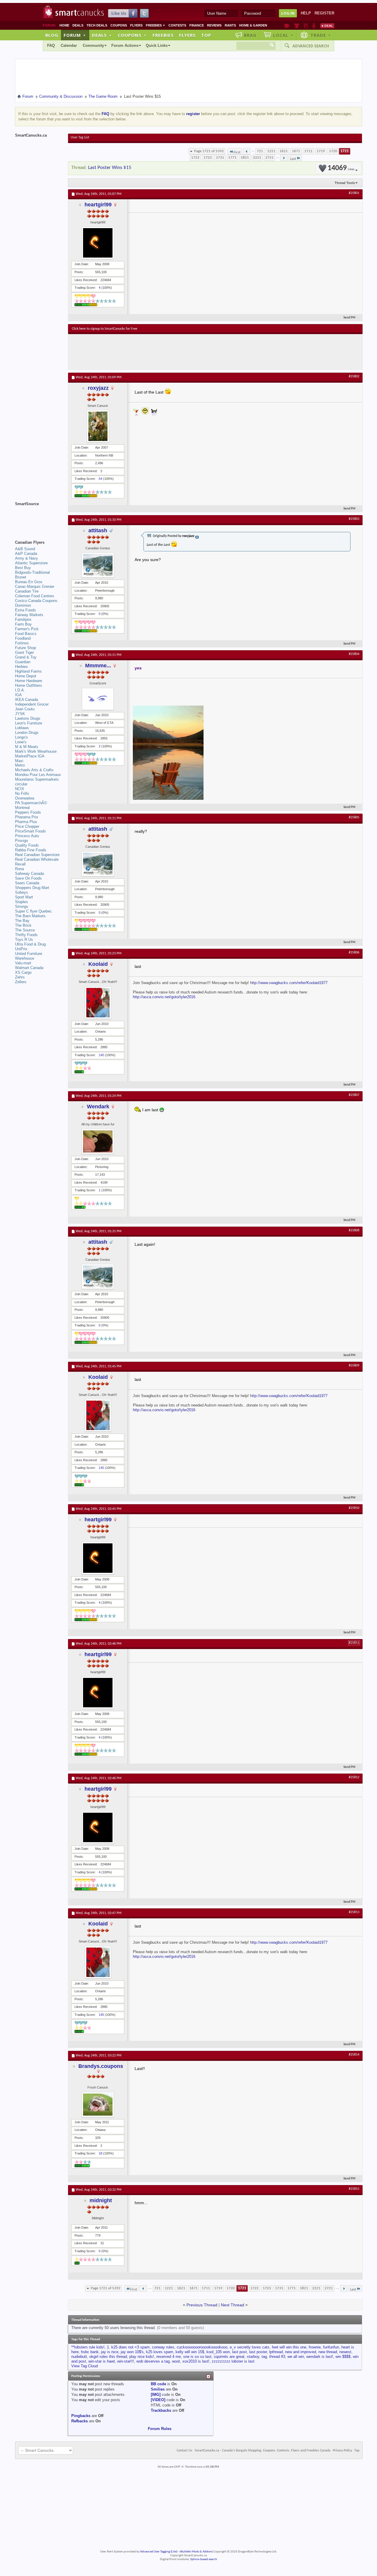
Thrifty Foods (26, 935)
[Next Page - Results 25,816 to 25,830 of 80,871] (284, 158)
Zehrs (20, 977)
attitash (98, 530)
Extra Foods (25, 610)
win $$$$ (343, 2357)
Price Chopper (27, 826)
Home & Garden (253, 25)
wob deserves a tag (153, 2361)
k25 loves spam (160, 2352)
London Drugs (27, 733)
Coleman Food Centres (35, 596)
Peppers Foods (28, 812)
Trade (321, 35)
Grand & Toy (26, 657)
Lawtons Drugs (28, 718)
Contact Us (185, 2451)
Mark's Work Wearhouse (36, 751)
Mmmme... (98, 666)
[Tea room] (287, 26)
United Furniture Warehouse (29, 956)
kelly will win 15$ (190, 2352)
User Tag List (80, 137)
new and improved (301, 2352)
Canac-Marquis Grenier (35, 587)
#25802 (354, 376)
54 (100, 479)
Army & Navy (27, 558)
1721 (345, 151)
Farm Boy (23, 624)
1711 (308, 151)
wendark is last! (320, 2357)
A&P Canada (26, 554)
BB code (158, 2384)
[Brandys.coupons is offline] (98, 2105)
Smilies (158, 2389)
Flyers (136, 25)
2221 (257, 158)
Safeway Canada (29, 874)
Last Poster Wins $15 (110, 168)
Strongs (22, 907)
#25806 (354, 953)
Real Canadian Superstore (37, 855)
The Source (25, 930)
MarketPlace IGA (30, 756)
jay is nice (110, 2352)
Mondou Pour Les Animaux (38, 775)
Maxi (19, 761)
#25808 (354, 1230)
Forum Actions (125, 45)
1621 (284, 151)
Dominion (23, 605)
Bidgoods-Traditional (32, 572)
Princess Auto (27, 836)
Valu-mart (23, 963)
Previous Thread (202, 2305)
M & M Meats (27, 747)
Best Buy (23, 568)
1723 (208, 158)
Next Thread (233, 2305)
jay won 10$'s (132, 2352)
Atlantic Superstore (31, 563)
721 (260, 151)
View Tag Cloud (85, 2366)
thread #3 (277, 2357)
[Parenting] (314, 26)
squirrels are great (229, 2357)
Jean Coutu (25, 709)
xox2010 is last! (196, 2361)
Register (324, 13)
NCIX (20, 789)
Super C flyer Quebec (33, 911)
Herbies (22, 667)
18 (100, 2153)
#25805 (354, 817)
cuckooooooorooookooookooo (202, 2347)
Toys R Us (24, 939)
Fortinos (22, 643)
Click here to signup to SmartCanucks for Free (105, 329)
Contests (177, 25)
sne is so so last (197, 2357)
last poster (258, 2352)
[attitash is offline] (98, 565)
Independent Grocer (32, 704)
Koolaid (98, 964)
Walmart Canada (29, 968)
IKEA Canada (27, 700)
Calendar (69, 45)
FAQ (51, 45)
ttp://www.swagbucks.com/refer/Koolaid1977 (290, 983)
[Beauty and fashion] (297, 26)
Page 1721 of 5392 (209, 151)
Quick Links (157, 45)
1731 (220, 158)
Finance (197, 25)
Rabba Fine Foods (31, 850)
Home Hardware (29, 681)
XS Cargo (23, 972)
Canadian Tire (27, 591)
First (237, 152)
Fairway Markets (29, 615)
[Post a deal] (327, 26)
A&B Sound (25, 549)
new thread (328, 2352)
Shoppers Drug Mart (32, 888)
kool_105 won (218, 2352)
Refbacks (80, 2421)
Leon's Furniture (29, 723)
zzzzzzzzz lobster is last (233, 2361)
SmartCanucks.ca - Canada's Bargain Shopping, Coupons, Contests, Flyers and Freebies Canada (263, 2451)
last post (239, 2352)
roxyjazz (98, 388)
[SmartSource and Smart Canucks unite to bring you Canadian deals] (39, 517)
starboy (253, 2357)
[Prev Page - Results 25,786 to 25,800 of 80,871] (247, 151)
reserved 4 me (169, 2357)
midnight (101, 2200)
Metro (20, 765)
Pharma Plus (26, 822)
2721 (269, 158)
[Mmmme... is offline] (98, 699)
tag (264, 2357)
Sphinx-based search (204, 2559)
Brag (250, 35)
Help (306, 13)
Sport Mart (24, 897)
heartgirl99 (98, 205)
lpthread (276, 2352)
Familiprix (23, 619)
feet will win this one (289, 2347)
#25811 (354, 1643)
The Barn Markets (30, 916)
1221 (271, 151)
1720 (333, 151)
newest (345, 2352)
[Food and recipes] (306, 26)
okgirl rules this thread (108, 2357)
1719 (321, 151)
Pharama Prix (27, 817)
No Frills (22, 793)
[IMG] (156, 2395)
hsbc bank (90, 2352)
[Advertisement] (180, 352)
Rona (19, 869)
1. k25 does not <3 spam (128, 2347)
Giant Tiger (24, 652)
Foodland (23, 638)
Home (64, 25)
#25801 (354, 193)
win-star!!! (126, 2361)
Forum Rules (160, 2429)
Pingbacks (81, 2416)
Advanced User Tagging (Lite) (159, 2552)
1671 (296, 151)
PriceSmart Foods (30, 831)
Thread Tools (345, 183)
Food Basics (26, 634)
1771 (232, 158)
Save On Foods (28, 878)
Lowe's (21, 742)
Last (293, 159)
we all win (296, 2357)
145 (101, 1055)
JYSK (20, 714)
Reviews (214, 25)
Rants (230, 25)
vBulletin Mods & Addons (196, 2552)
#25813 (354, 1912)
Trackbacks (161, 2410)
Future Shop (25, 648)
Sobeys (22, 892)
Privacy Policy (342, 2451)
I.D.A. (20, 690)
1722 (195, 158)
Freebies (156, 25)
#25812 (354, 1777)
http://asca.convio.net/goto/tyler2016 (164, 997)
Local (283, 35)
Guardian (23, 662)
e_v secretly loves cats (250, 2347)
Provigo (22, 841)
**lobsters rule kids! (88, 2347)
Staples (22, 902)
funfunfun (331, 2347)
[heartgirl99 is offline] (98, 243)
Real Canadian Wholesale (37, 859)
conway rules (163, 2347)
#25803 (354, 519)
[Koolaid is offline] (98, 1003)
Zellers (21, 982)
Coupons (119, 25)
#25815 (354, 2189)
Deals (78, 25)
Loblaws (22, 728)
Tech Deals (97, 25)
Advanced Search (311, 46)
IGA (18, 695)
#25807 (354, 1095)
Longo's (22, 737)
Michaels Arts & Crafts (34, 770)
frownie (315, 2347)
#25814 (354, 2055)
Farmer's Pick (27, 629)
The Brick (23, 925)
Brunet (21, 577)
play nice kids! (142, 2357)
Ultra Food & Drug (30, 944)
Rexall (20, 864)
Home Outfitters (29, 685)
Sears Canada (27, 883)
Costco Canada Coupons (36, 601)
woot (176, 2361)
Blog (52, 35)
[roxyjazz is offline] (98, 426)
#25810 (354, 1508)
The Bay (22, 921)
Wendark (98, 1107)
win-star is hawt (102, 2361)
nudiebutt (79, 2357)
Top (206, 35)
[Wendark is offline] (98, 1141)
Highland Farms (28, 671)
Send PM (349, 318)
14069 (341, 168)
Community (93, 45)
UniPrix (21, 949)
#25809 (354, 1366)
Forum (75, 35)
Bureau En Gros (29, 582)
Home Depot (26, 676)
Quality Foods (27, 845)
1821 (245, 158)
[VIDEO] (158, 2400)
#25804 (354, 654)
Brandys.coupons (101, 2066)
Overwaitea (25, 798)
